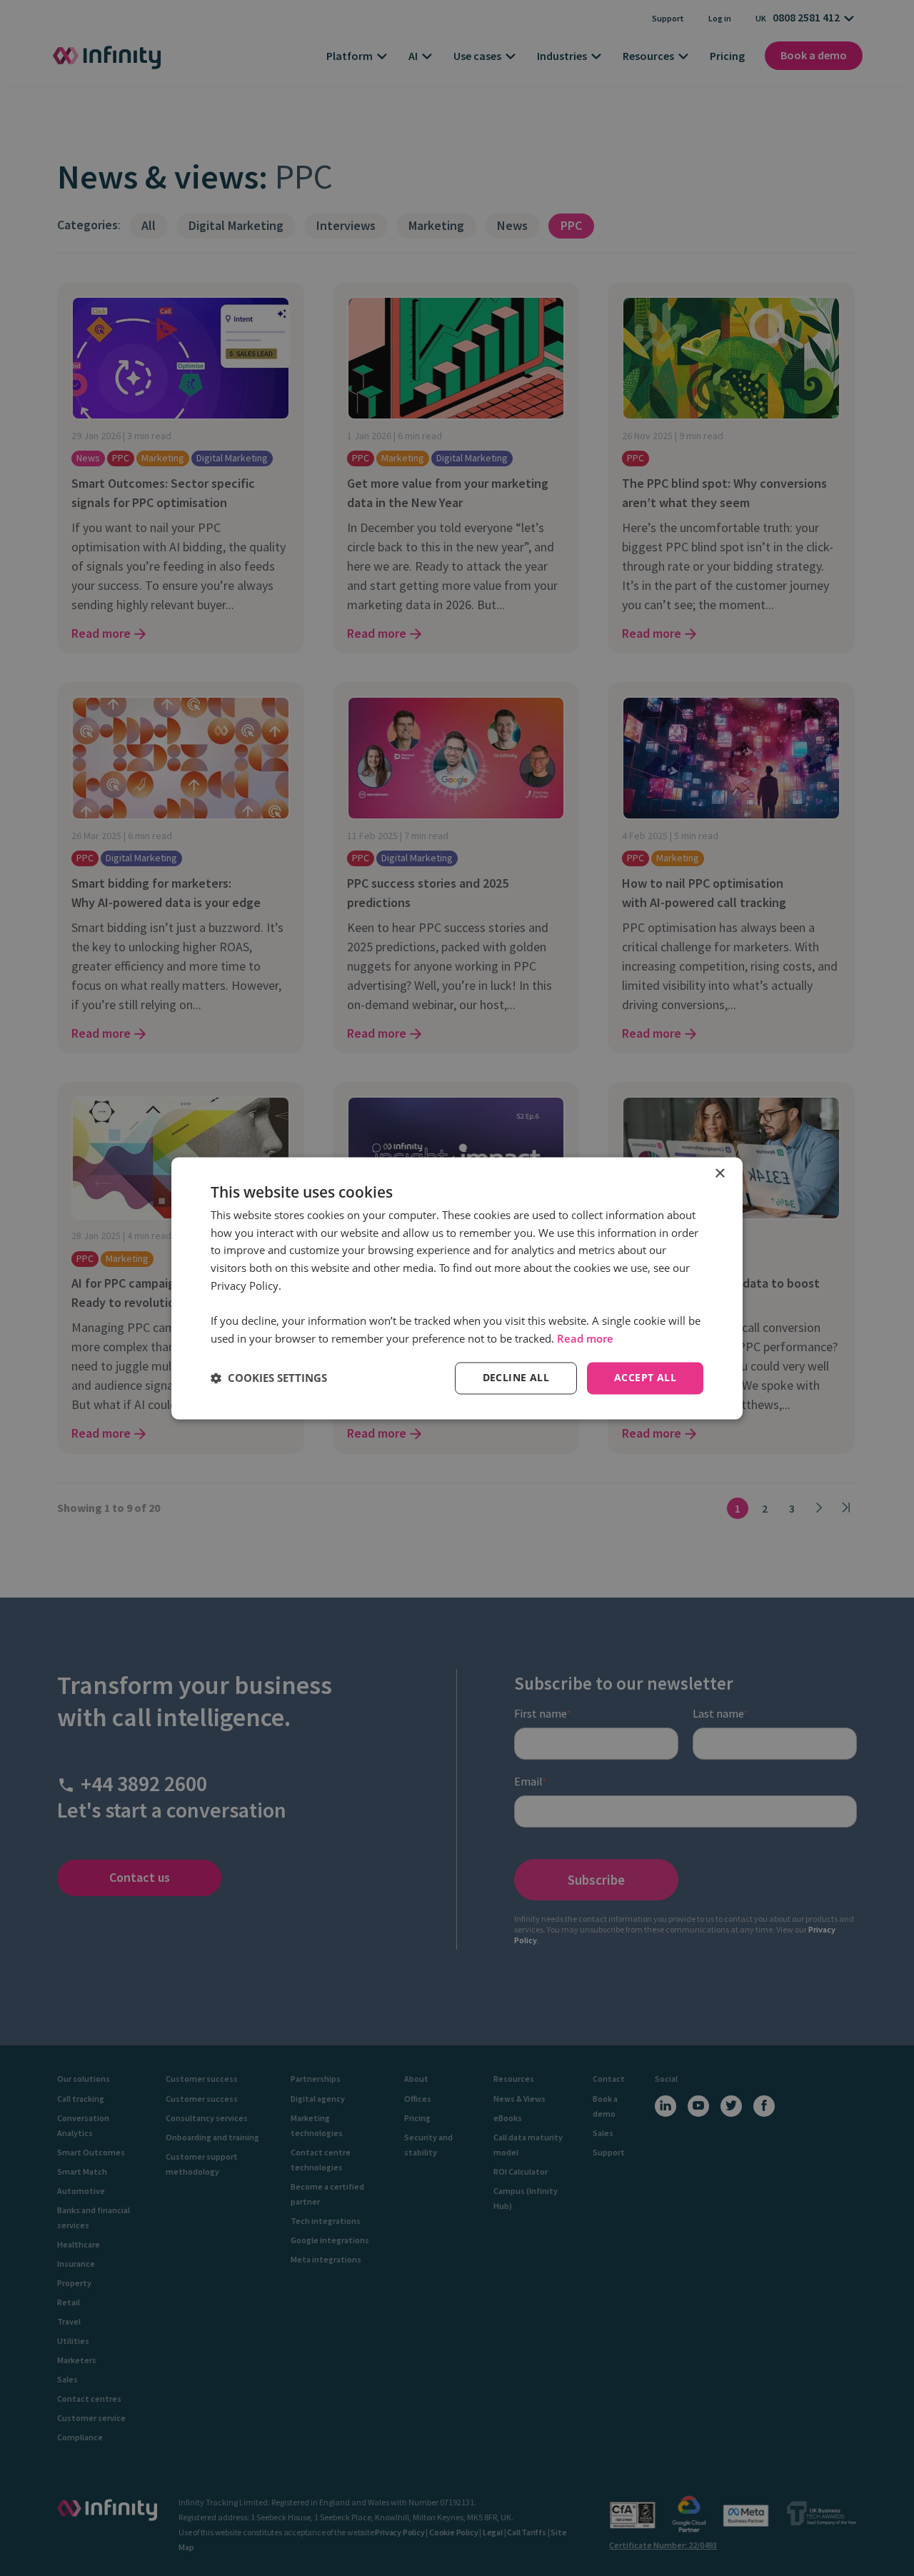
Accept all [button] (645, 1377)
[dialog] (457, 1288)
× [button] (719, 1174)
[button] (269, 1378)
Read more (585, 1339)
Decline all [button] (516, 1377)
